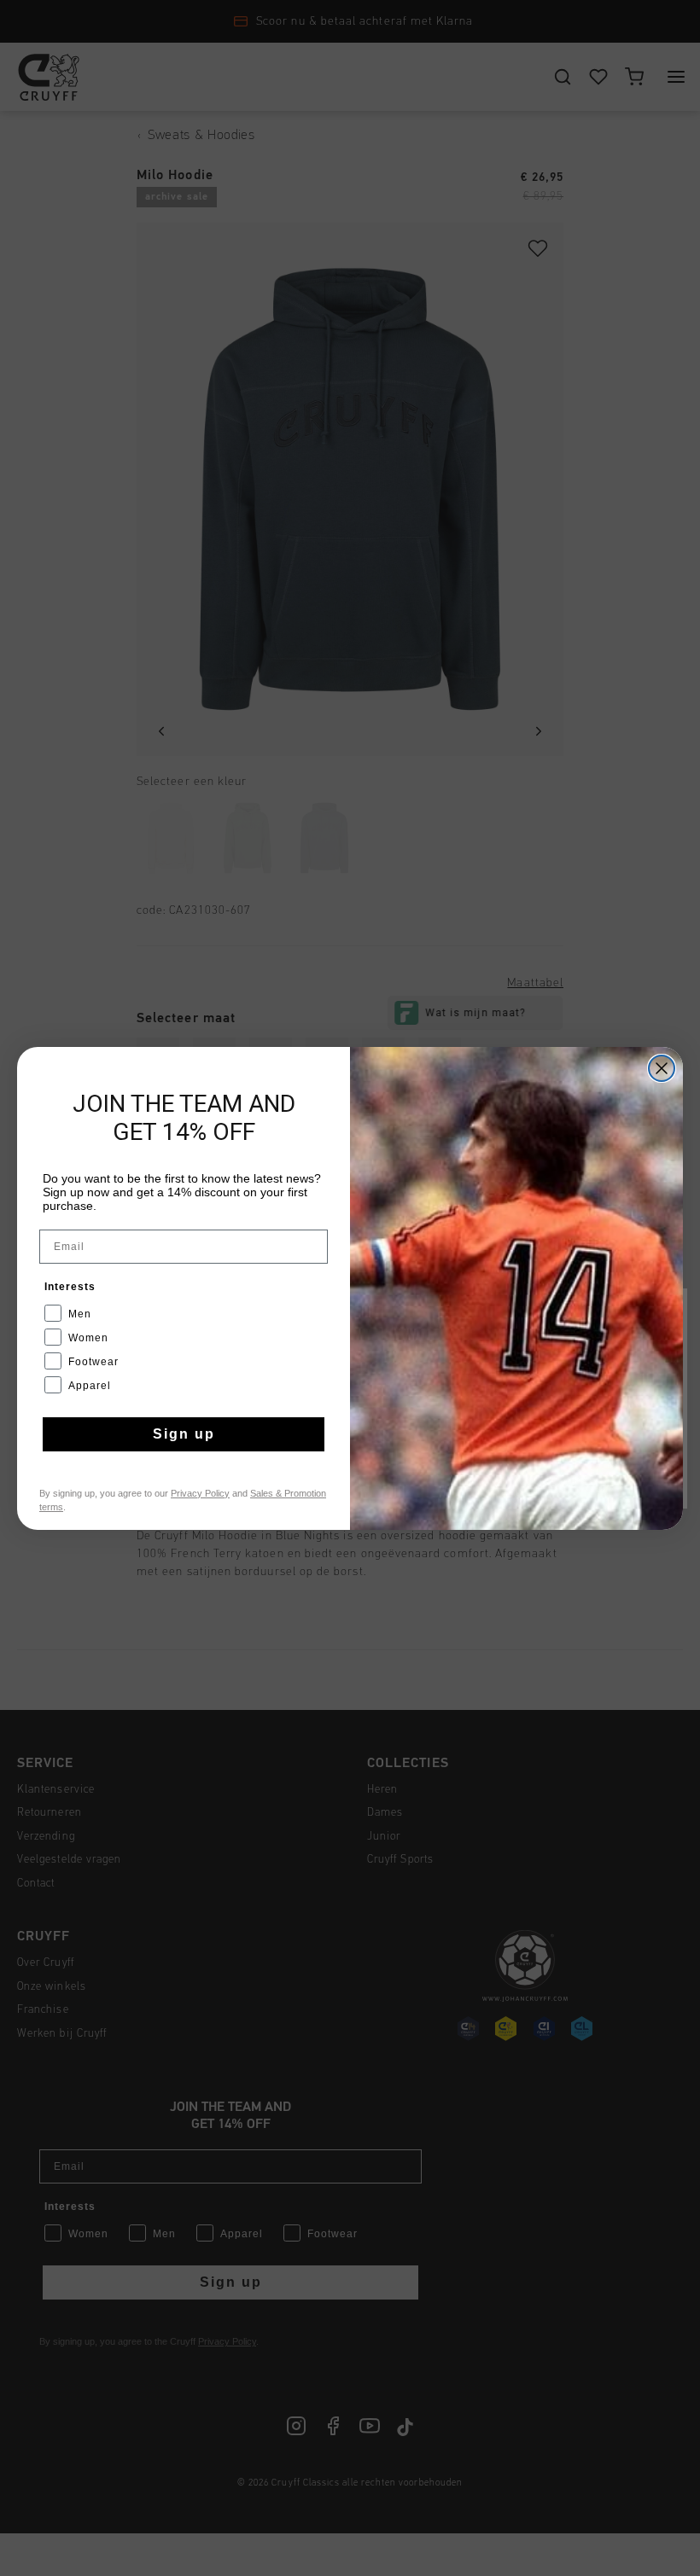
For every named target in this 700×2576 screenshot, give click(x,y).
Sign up (184, 1434)
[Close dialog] (662, 1068)
